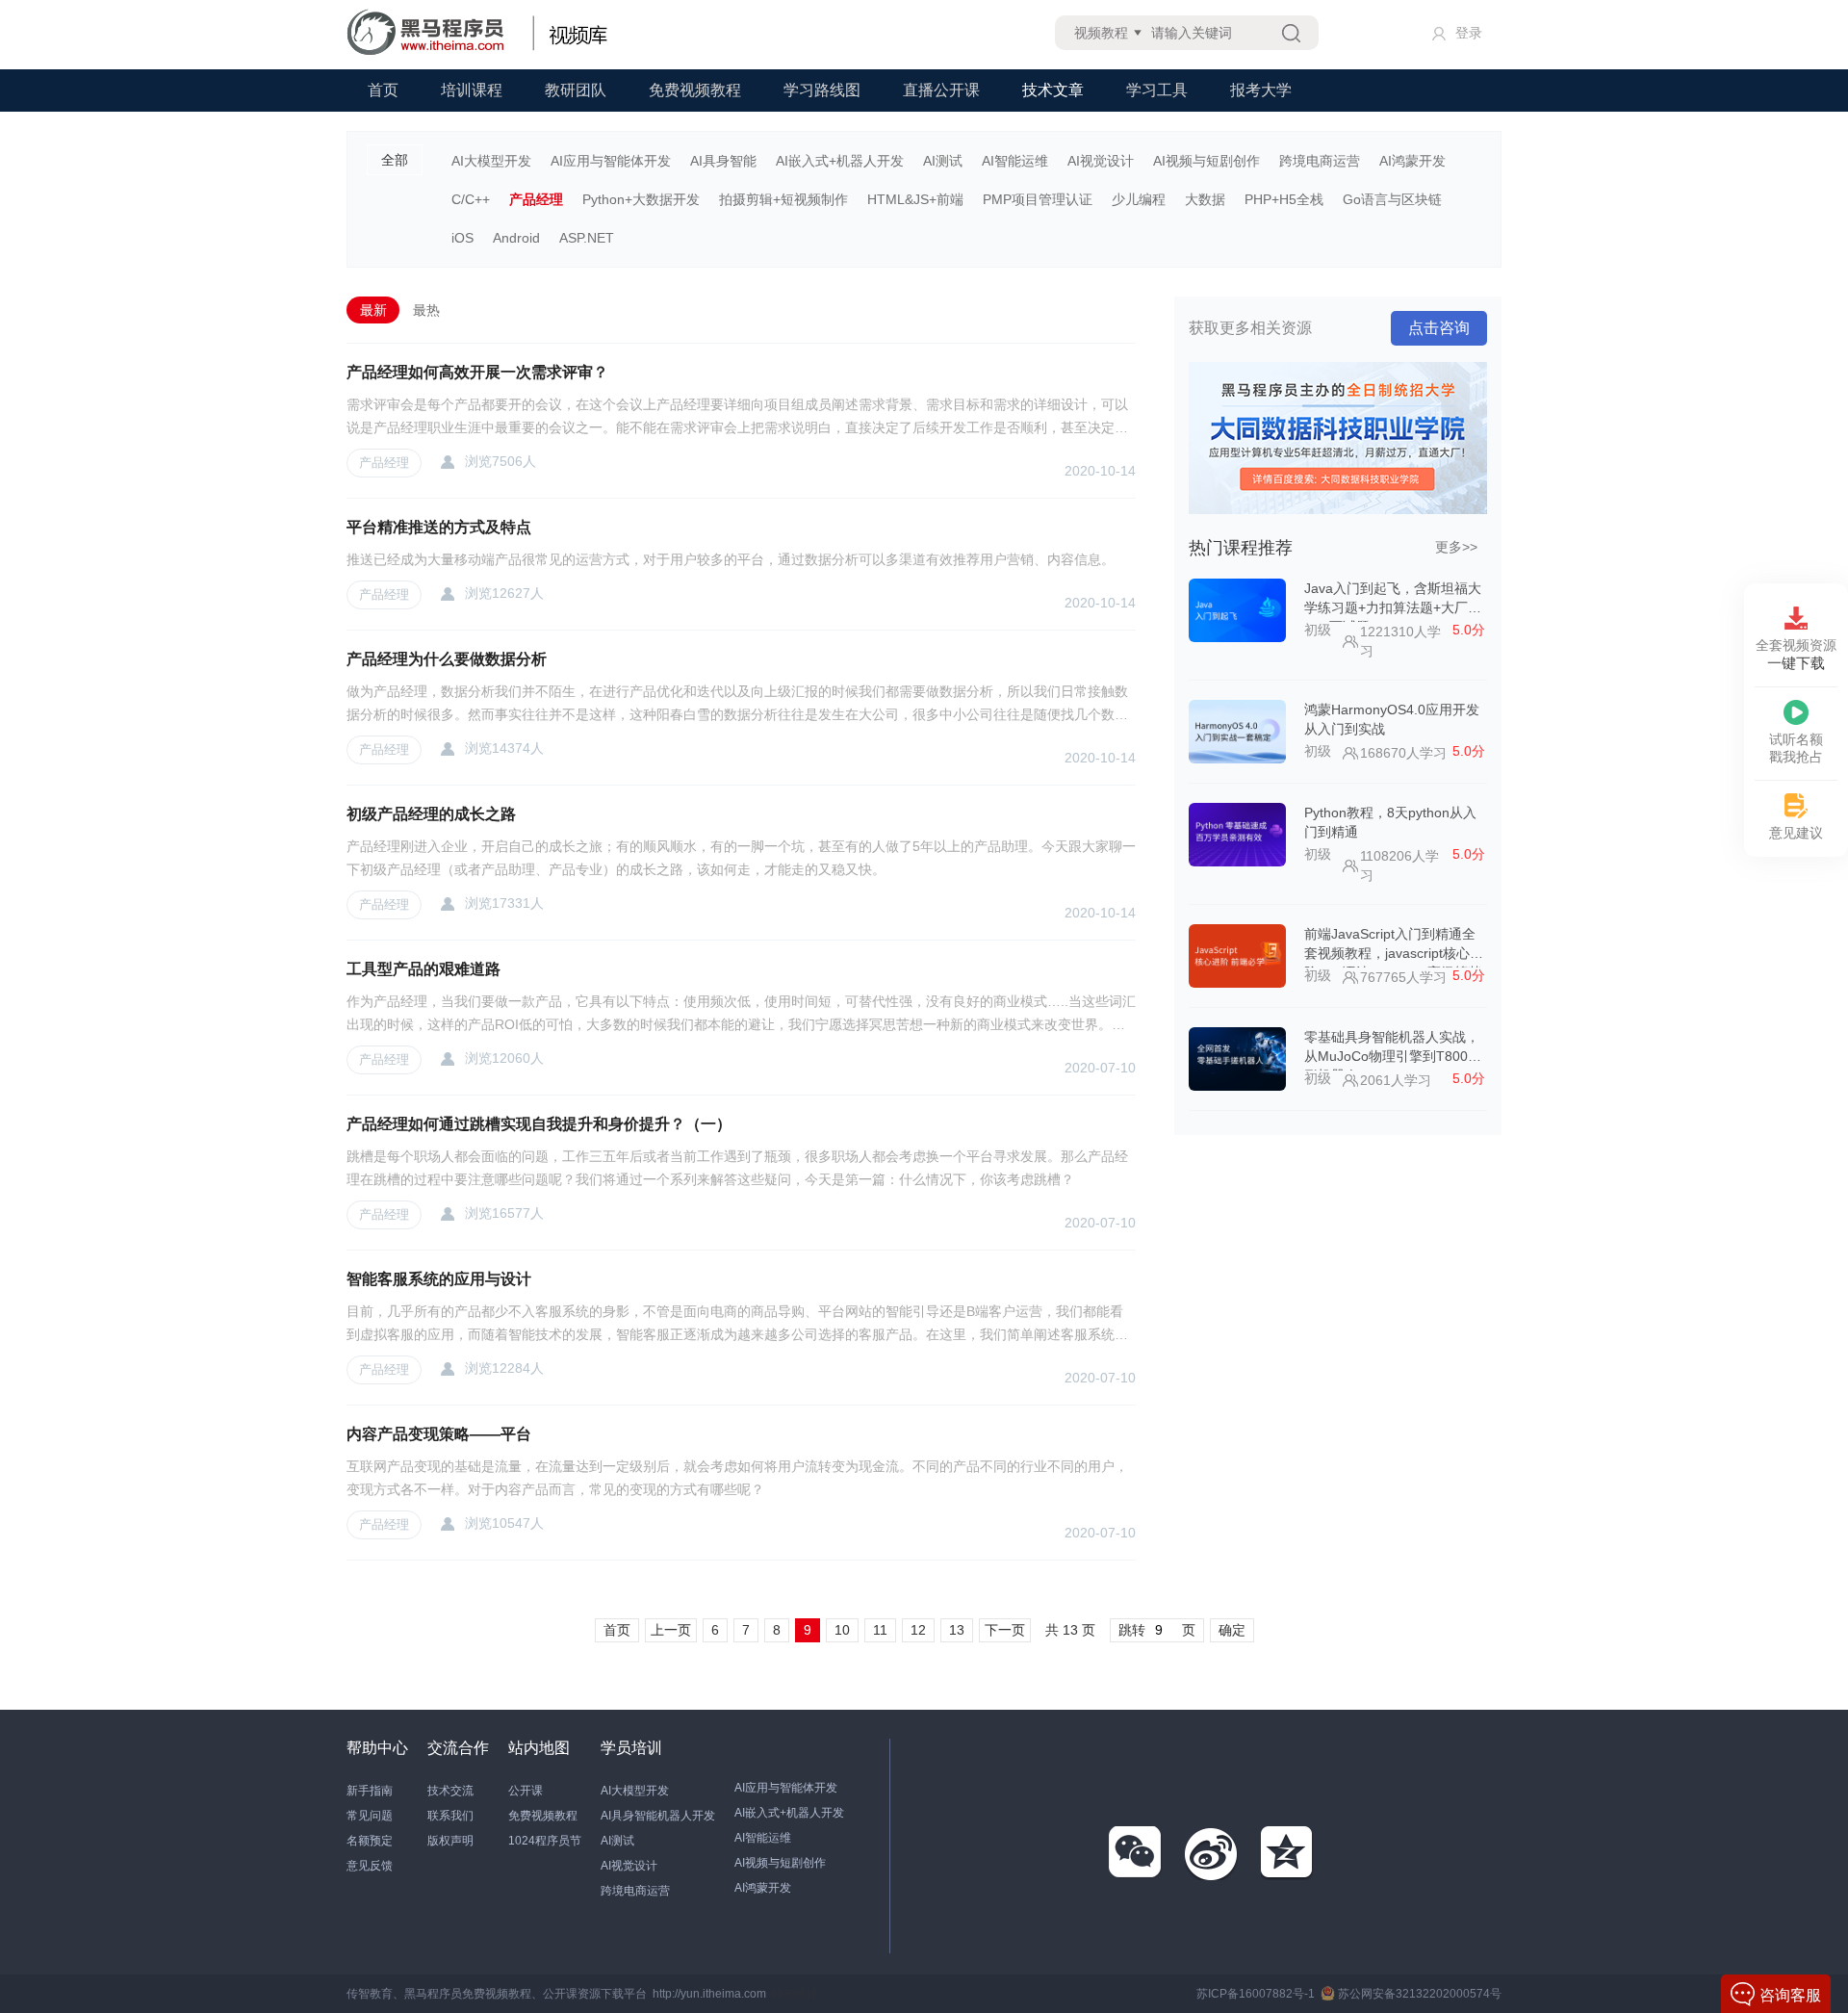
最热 (426, 310)
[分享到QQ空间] (1288, 1853)
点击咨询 (1439, 328)
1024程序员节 (545, 1841)
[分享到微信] (1136, 1853)
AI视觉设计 (1101, 161)
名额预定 (370, 1841)
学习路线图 (822, 90)
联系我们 (450, 1816)
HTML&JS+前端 (915, 199)
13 (957, 1630)
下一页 (1005, 1630)
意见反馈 (370, 1866)
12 (918, 1630)
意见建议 (1796, 833)
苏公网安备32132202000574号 (1420, 1994)
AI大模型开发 (491, 161)
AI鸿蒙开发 (1412, 161)
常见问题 (370, 1816)
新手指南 (370, 1791)
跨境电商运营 (1320, 161)
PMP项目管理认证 (1038, 199)
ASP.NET (587, 238)
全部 (395, 160)
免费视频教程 (695, 90)
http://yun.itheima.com (709, 1994)
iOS (462, 238)
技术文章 (1053, 90)
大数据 (1205, 199)
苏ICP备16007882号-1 (1256, 1994)
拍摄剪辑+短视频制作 (783, 199)
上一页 (671, 1630)
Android (516, 238)
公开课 (526, 1791)
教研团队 (576, 90)
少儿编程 (1139, 199)
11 (880, 1630)
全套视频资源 (1796, 654)
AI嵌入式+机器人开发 (840, 161)
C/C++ (471, 199)
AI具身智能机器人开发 (658, 1816)
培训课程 (472, 90)
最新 (373, 310)
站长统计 (795, 1994)
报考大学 (1261, 90)
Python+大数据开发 (641, 199)
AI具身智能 (723, 161)
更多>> (1456, 547)
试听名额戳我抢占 (1796, 748)
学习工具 (1157, 90)
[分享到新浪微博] (1212, 1853)
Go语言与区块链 (1392, 199)
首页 (383, 90)
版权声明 (450, 1841)
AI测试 (943, 161)
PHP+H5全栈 (1284, 199)
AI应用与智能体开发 (611, 161)
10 (842, 1630)
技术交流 (450, 1791)
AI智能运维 (1015, 161)
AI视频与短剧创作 (1206, 161)
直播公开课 (941, 90)
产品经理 (536, 199)
